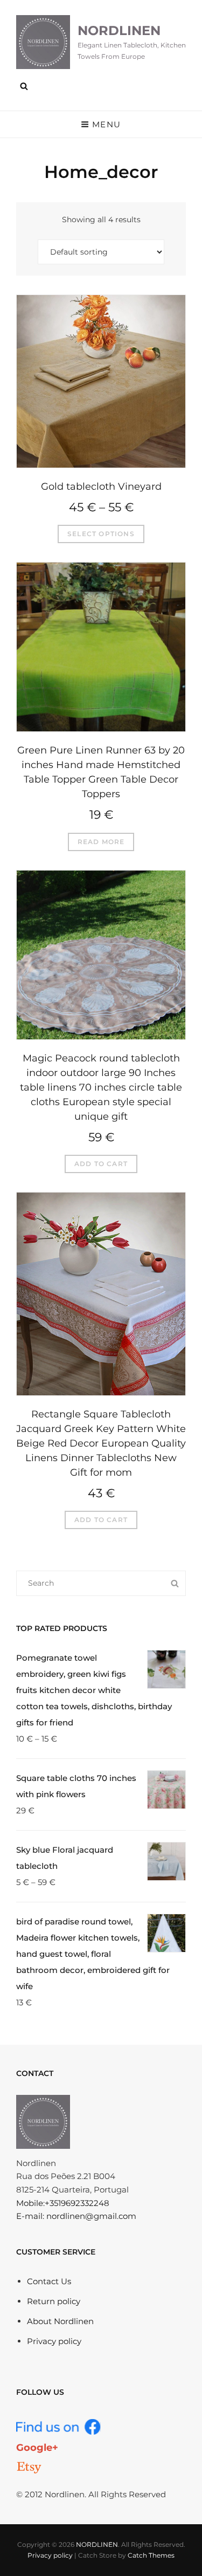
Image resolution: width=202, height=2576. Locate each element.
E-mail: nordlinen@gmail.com (76, 2216)
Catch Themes (151, 2555)
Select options (101, 534)
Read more (101, 842)
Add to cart (101, 1164)
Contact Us (49, 2281)
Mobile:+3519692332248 (63, 2203)
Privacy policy (54, 2341)
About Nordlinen (60, 2321)
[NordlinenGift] (29, 2468)
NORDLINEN (119, 30)
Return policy (54, 2301)
